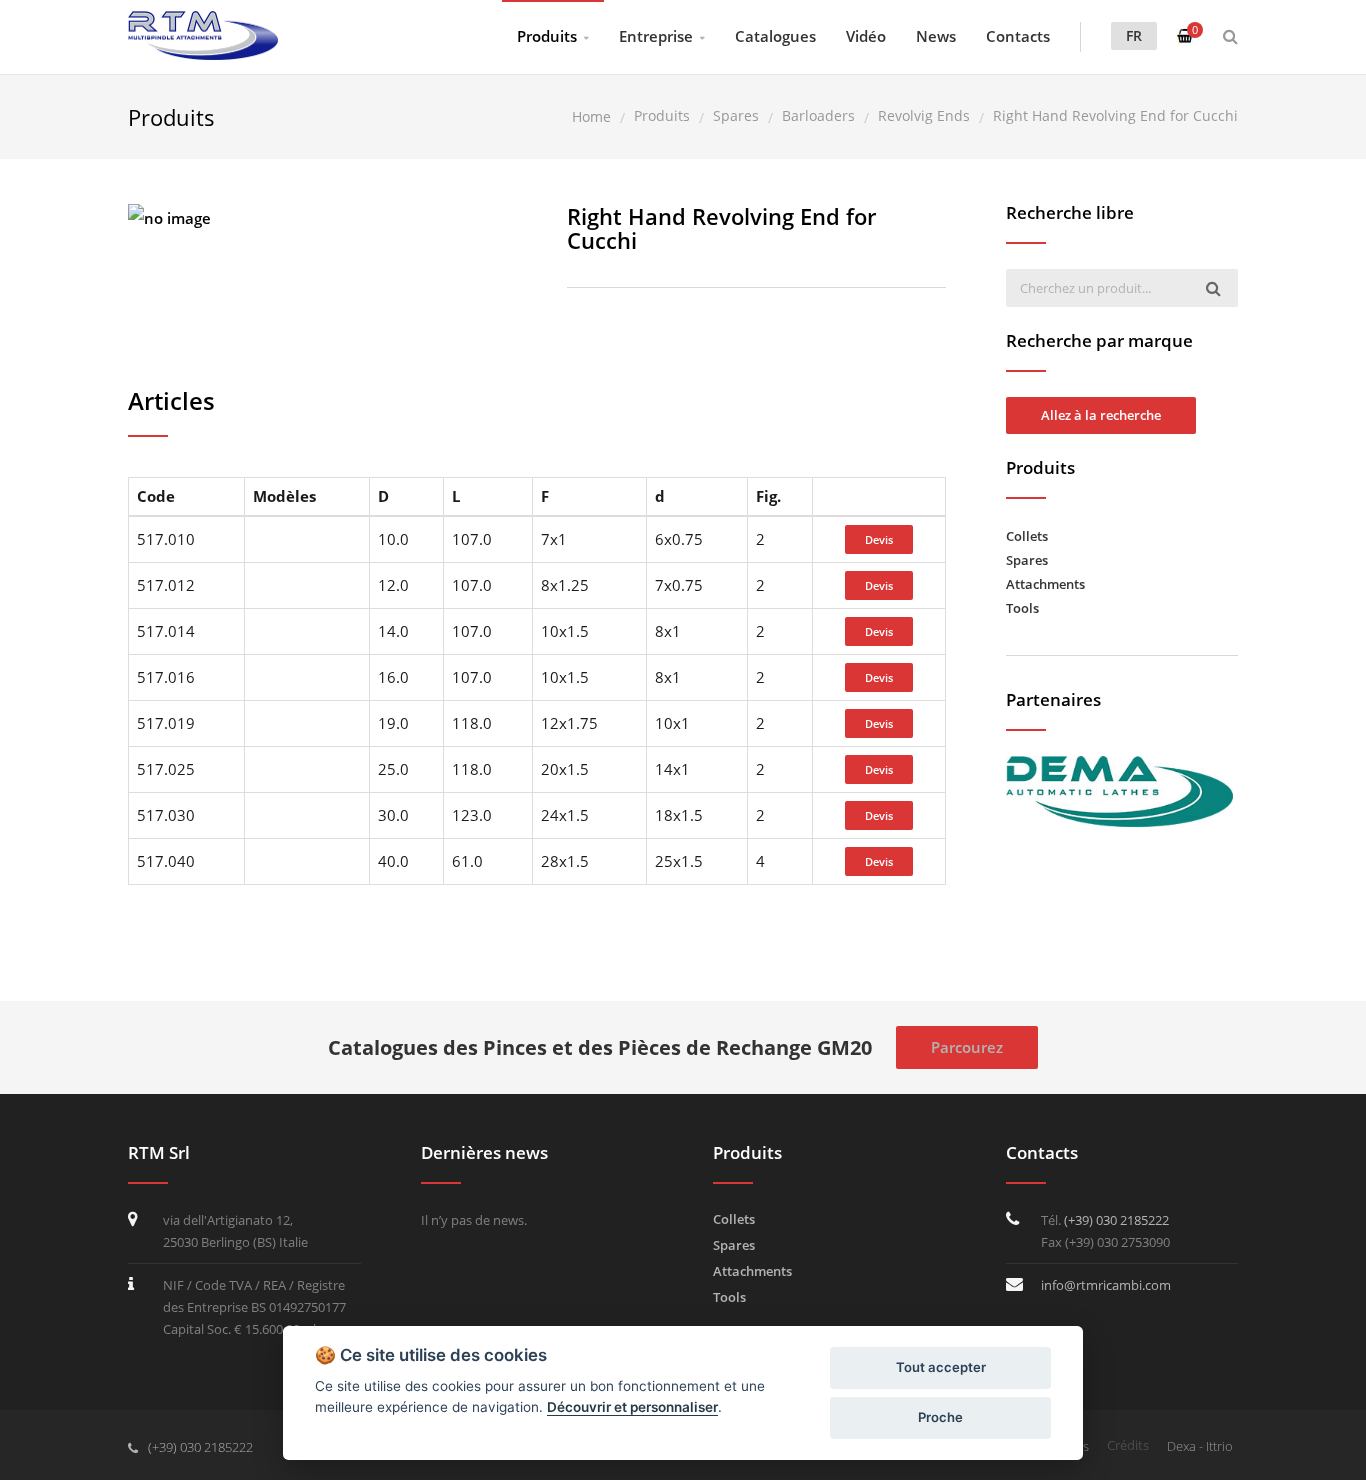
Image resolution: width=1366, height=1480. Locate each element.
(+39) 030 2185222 (1116, 1220)
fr (1134, 35)
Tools (1022, 608)
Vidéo (866, 36)
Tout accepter (941, 1367)
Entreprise (656, 36)
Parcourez (967, 1047)
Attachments (1045, 584)
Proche (940, 1417)
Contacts (1018, 36)
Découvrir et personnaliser (632, 1407)
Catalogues (775, 36)
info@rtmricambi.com (1106, 1285)
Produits (547, 36)
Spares (1027, 560)
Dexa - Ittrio (1200, 1446)
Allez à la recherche (1101, 415)
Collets (1027, 536)
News (936, 36)
